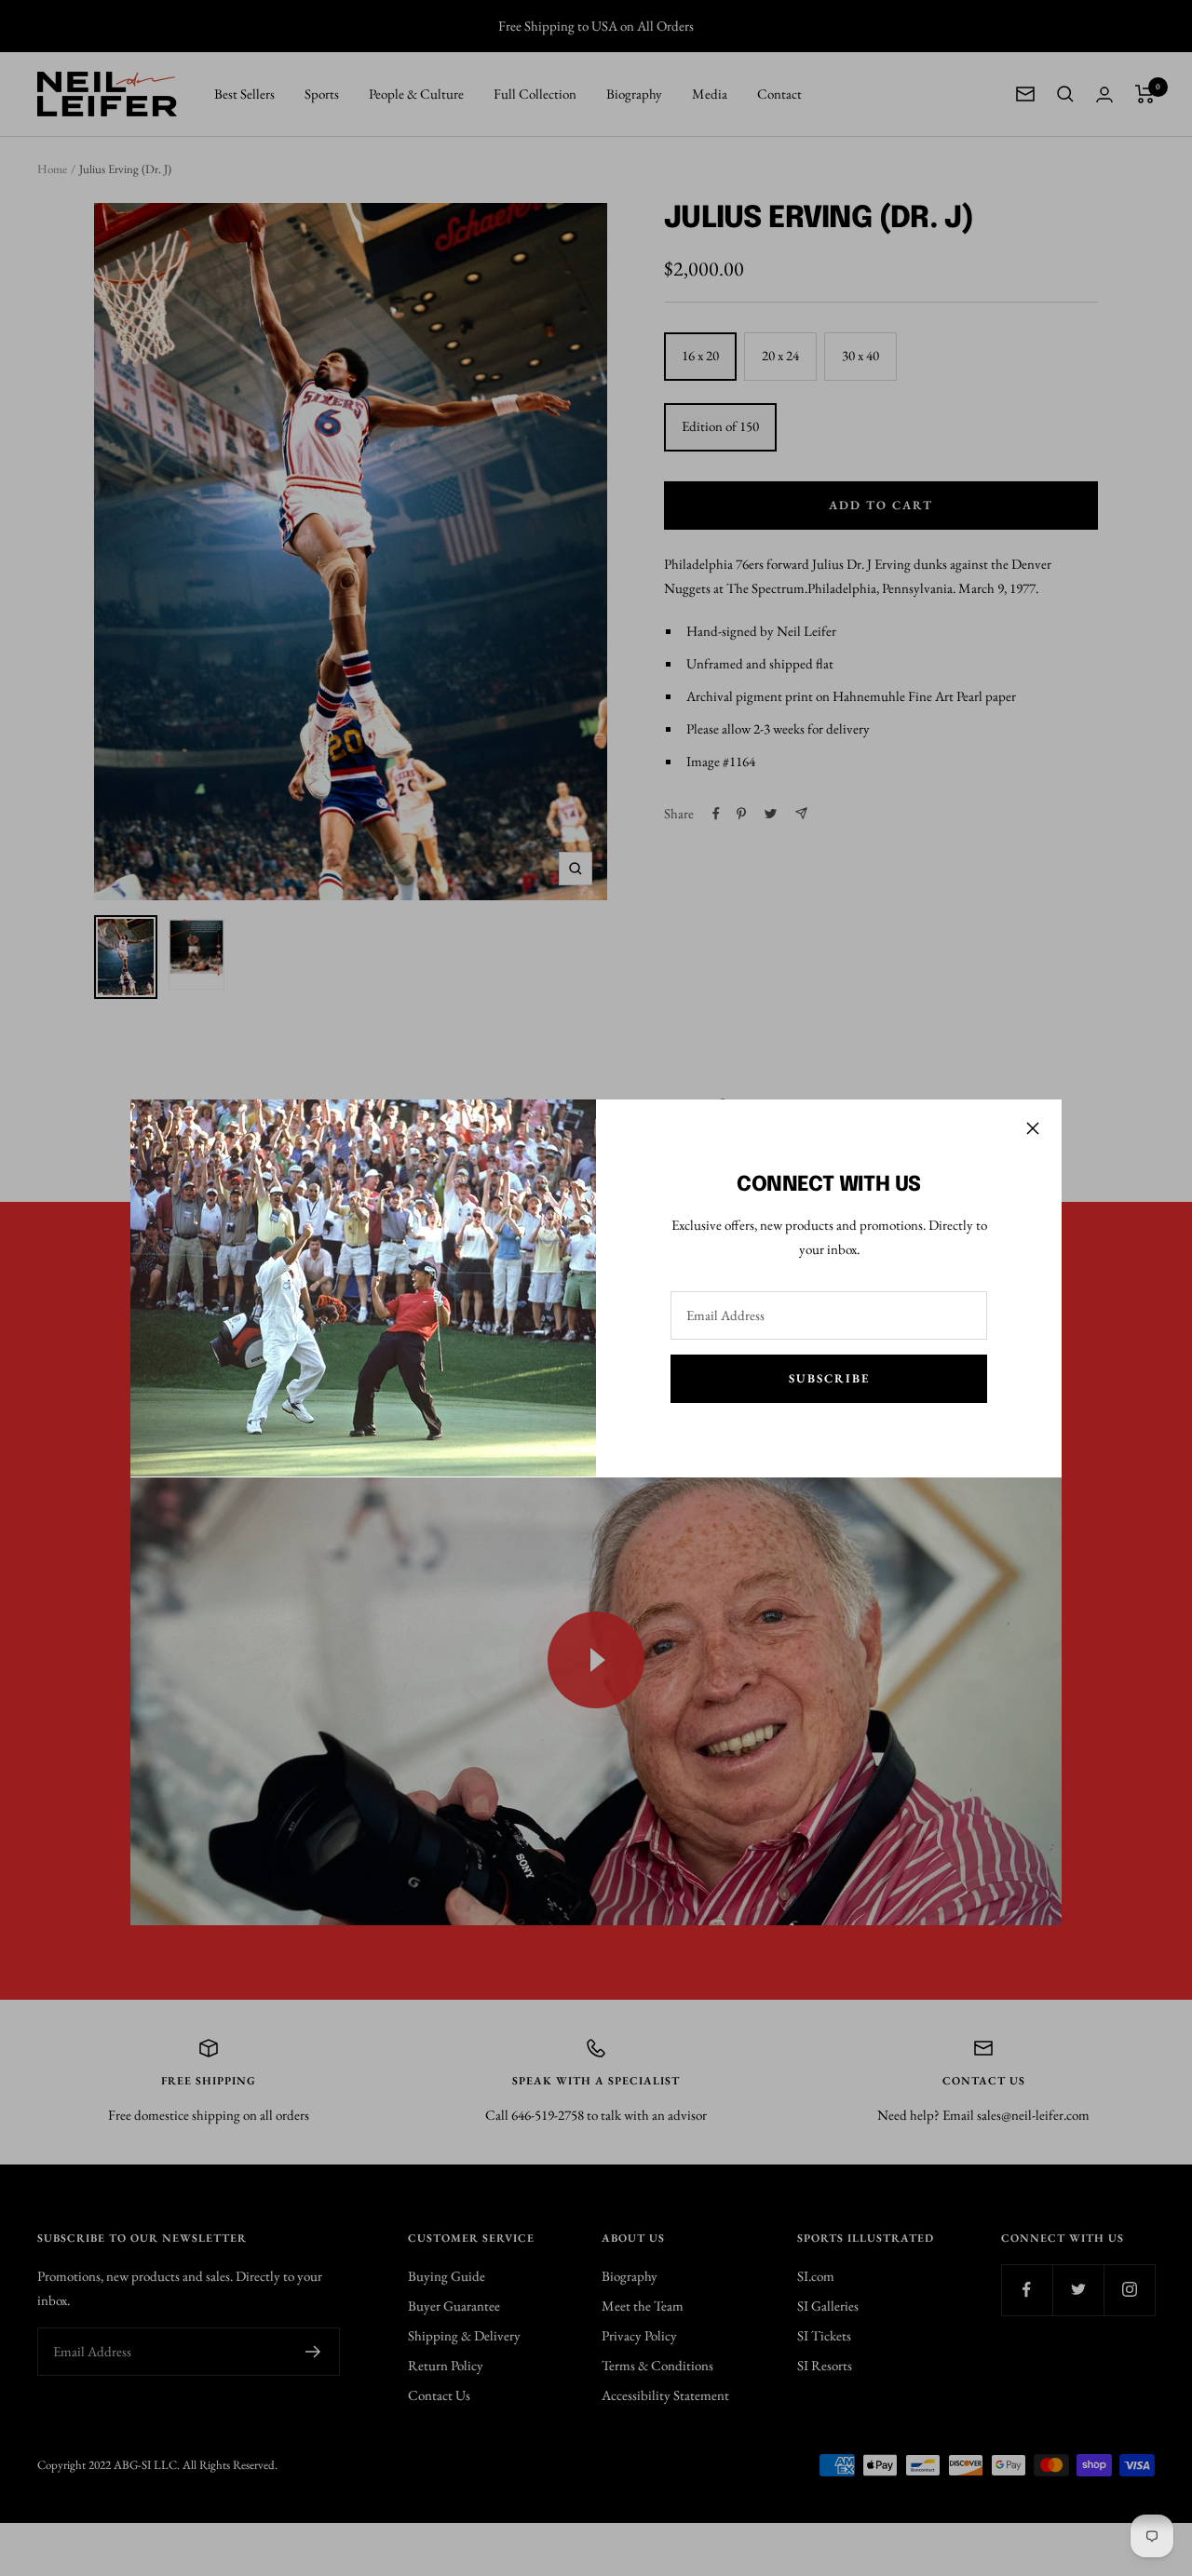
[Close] (1033, 1128)
